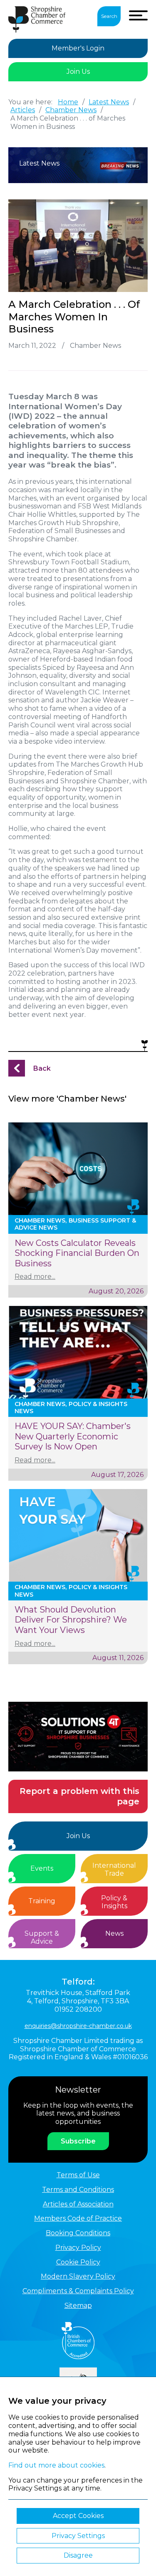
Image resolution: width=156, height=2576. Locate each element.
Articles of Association (78, 2204)
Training (42, 1901)
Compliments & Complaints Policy (78, 2291)
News (114, 1933)
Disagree (78, 2555)
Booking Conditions (78, 2233)
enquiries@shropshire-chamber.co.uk (78, 2026)
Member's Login (78, 48)
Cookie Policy (78, 2262)
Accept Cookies (78, 2516)
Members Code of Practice (78, 2218)
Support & (42, 1938)
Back (42, 1068)
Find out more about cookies (56, 2465)
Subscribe (78, 2141)
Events (42, 1868)
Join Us (78, 72)
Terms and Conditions (78, 2190)
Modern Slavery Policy (78, 2276)
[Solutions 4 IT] (78, 1737)
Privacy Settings (78, 2536)
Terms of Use (78, 2175)
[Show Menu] (138, 15)
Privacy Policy (78, 2248)
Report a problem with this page (79, 1796)
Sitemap (78, 2306)
